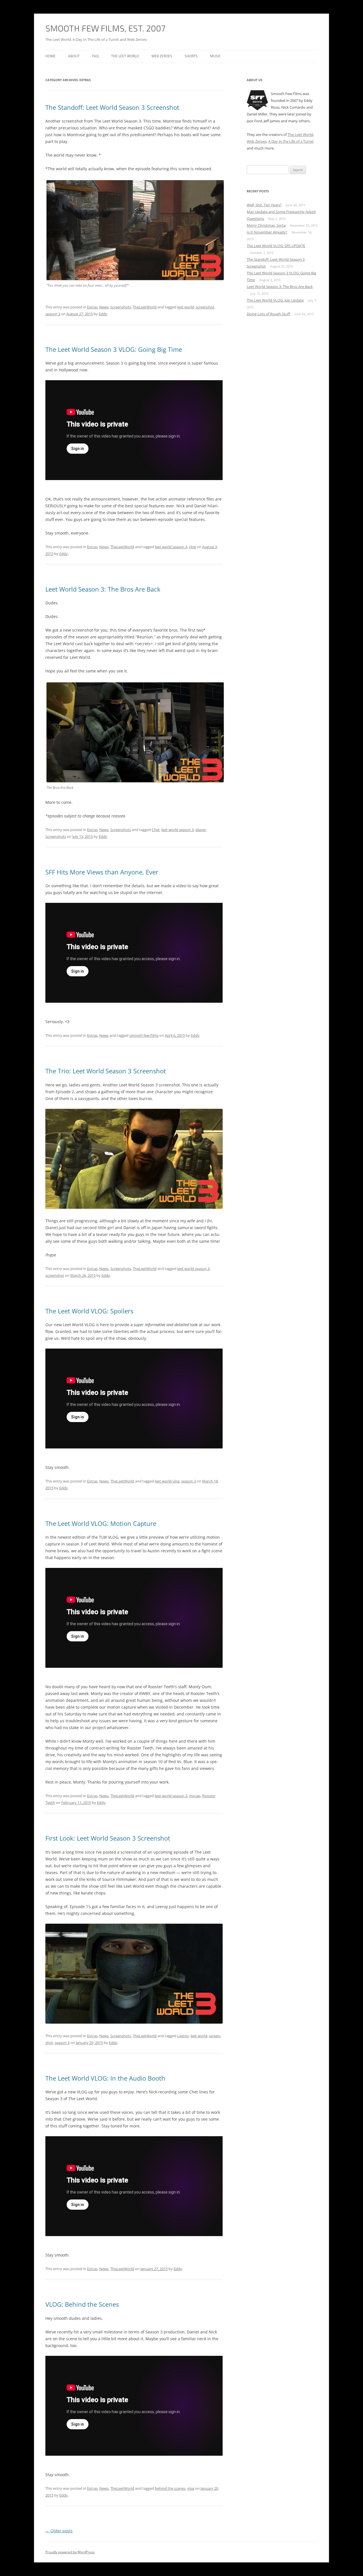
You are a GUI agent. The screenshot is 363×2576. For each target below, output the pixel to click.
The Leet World (125, 56)
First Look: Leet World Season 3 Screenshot (108, 1838)
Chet (156, 830)
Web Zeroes (162, 56)
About (74, 56)
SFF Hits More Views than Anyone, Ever (102, 872)
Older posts (59, 2531)
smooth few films (144, 1035)
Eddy (103, 314)
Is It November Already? (267, 232)
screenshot (205, 307)
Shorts (191, 56)
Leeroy (183, 2036)
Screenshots (121, 307)
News (104, 307)
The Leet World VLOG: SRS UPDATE (276, 246)
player (201, 830)
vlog (192, 547)
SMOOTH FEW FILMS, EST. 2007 (105, 28)
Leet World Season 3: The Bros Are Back (103, 589)
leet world (186, 307)
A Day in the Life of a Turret (291, 141)
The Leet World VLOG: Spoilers (89, 1311)
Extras (92, 307)
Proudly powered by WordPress (70, 2552)
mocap (195, 1796)
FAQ (95, 56)
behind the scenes (170, 2488)
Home (50, 56)
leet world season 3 (171, 547)
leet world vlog (167, 1481)
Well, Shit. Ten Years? (264, 205)
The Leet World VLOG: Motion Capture (101, 1523)
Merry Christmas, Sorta (266, 225)
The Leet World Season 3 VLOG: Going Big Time (114, 349)
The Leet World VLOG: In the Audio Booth (105, 2078)
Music (216, 56)
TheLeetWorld (145, 307)
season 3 (53, 314)
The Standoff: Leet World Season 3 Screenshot (112, 107)
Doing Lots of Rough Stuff (268, 314)
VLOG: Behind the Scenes (82, 2304)
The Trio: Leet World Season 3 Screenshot (106, 1071)
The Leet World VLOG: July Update (275, 300)
